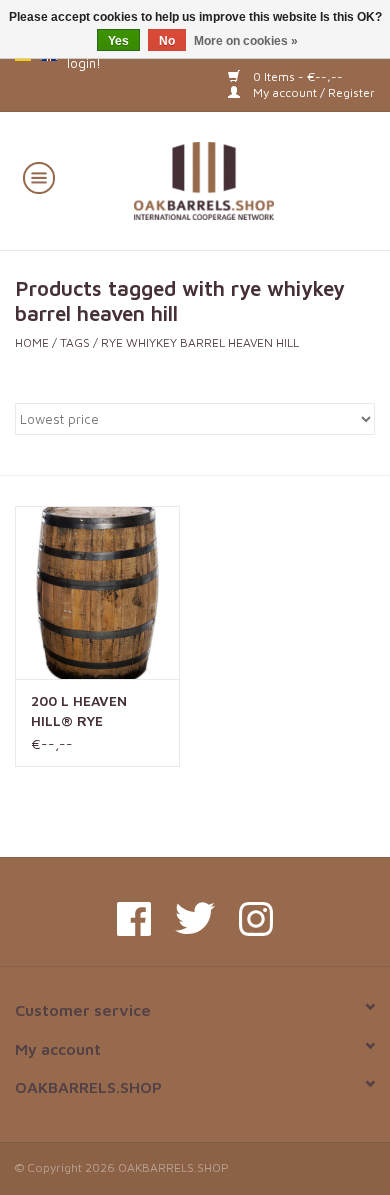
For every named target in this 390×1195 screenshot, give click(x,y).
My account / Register (312, 92)
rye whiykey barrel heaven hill (200, 342)
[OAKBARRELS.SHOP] (233, 178)
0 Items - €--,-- (296, 76)
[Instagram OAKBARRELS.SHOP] (256, 919)
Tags (75, 342)
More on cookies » (246, 41)
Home (32, 342)
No (167, 41)
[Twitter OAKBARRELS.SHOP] (195, 919)
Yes (118, 41)
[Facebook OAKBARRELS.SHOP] (134, 919)
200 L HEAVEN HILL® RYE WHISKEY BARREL (91, 711)
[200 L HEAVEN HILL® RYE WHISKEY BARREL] (97, 592)
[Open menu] (39, 177)
